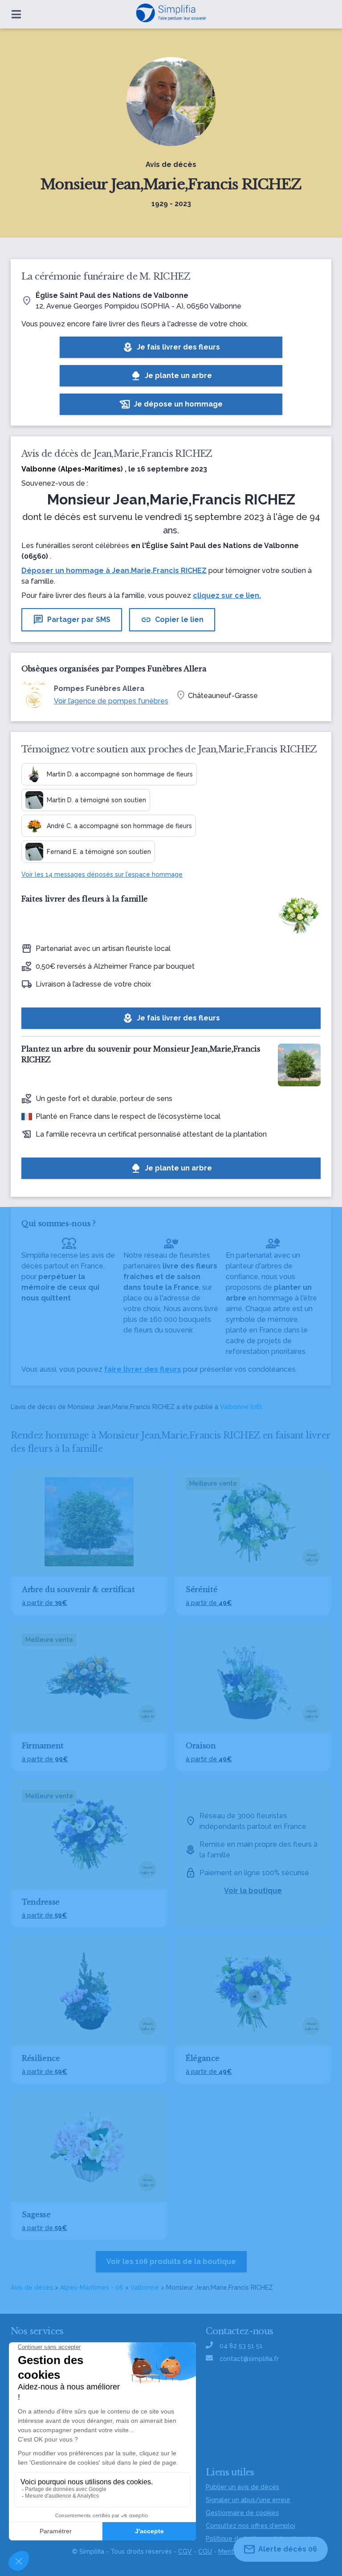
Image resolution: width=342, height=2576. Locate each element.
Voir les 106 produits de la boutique (171, 2261)
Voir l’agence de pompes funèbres (111, 701)
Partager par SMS (72, 620)
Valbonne (145, 2288)
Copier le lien (172, 620)
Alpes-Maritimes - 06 (92, 2288)
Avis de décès (32, 2288)
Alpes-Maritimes (91, 469)
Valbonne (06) (241, 1407)
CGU (205, 2552)
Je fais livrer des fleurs (171, 347)
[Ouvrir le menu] (16, 14)
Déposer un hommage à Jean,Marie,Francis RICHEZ (114, 571)
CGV (185, 2552)
